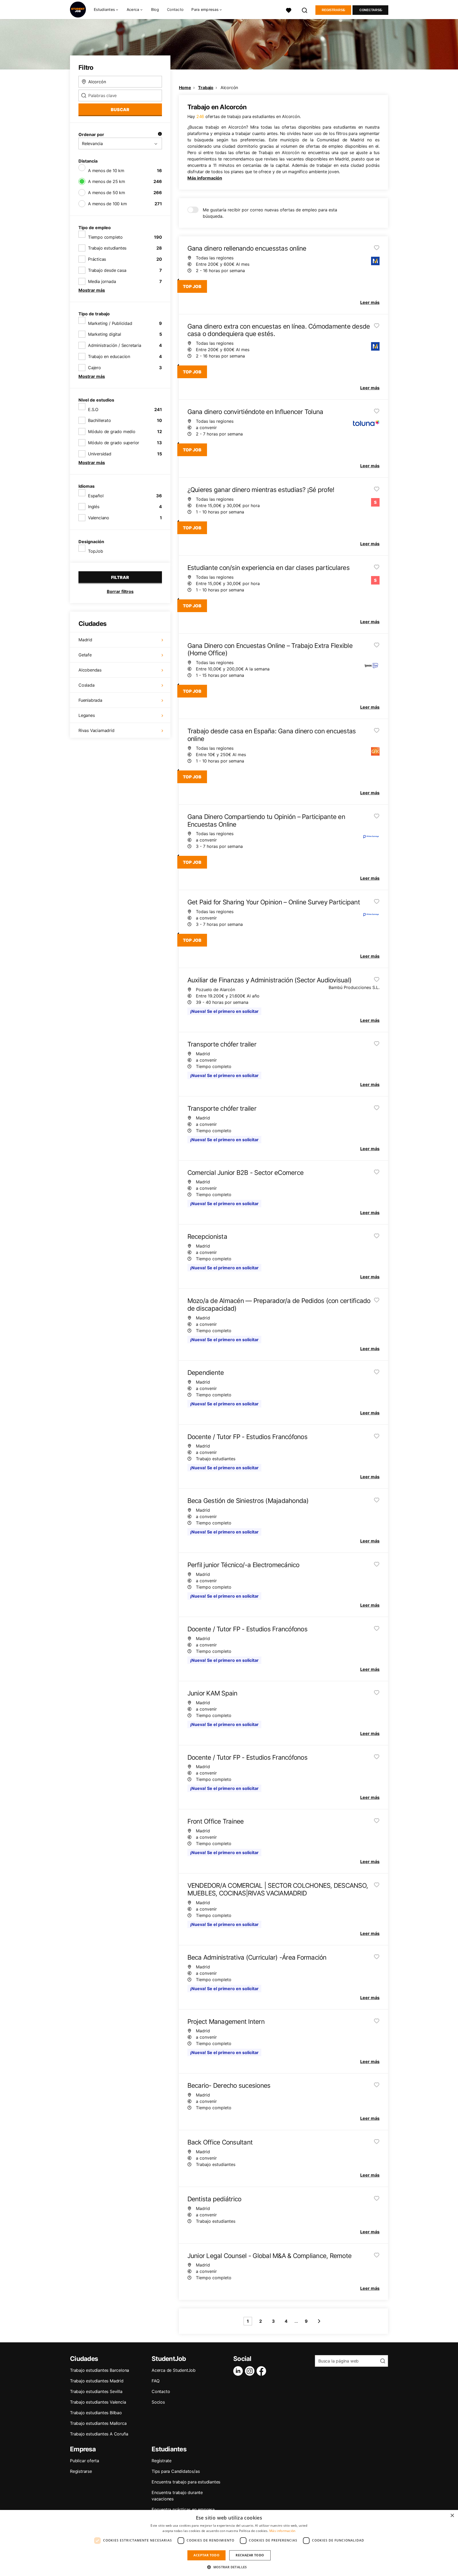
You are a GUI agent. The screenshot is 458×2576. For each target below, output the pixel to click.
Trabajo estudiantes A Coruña (99, 2434)
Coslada (87, 685)
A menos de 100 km (107, 204)
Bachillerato (100, 420)
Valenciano (99, 518)
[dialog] (229, 2543)
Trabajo (206, 88)
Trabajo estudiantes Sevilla (96, 2391)
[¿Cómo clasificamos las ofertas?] (160, 134)
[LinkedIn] (239, 2371)
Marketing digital (105, 334)
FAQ (155, 2381)
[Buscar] (305, 10)
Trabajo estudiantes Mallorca (98, 2423)
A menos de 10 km (106, 171)
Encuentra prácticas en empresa (183, 2509)
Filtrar (120, 577)
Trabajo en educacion (109, 356)
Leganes (87, 715)
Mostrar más (92, 290)
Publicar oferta (85, 2461)
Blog (155, 9)
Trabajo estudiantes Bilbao (96, 2413)
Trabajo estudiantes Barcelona (100, 2370)
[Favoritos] (289, 10)
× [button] (452, 2516)
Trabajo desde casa (107, 270)
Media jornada (102, 281)
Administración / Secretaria (115, 345)
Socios (158, 2402)
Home (185, 88)
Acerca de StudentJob (174, 2370)
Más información (205, 178)
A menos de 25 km (107, 181)
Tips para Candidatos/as (176, 2471)
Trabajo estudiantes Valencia (98, 2402)
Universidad (100, 454)
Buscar (120, 110)
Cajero (94, 368)
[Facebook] (262, 2371)
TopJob (96, 551)
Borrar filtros (120, 591)
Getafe (85, 655)
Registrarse (333, 10)
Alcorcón (229, 88)
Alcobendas (90, 670)
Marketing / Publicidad (110, 323)
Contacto (175, 9)
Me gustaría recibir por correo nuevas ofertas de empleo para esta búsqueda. (270, 213)
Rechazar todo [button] (250, 2555)
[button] (229, 2567)
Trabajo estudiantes (107, 248)
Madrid (85, 640)
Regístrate (162, 2461)
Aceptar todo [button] (206, 2555)
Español (96, 496)
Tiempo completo (105, 237)
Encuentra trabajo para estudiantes (186, 2482)
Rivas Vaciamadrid (96, 730)
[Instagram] (251, 2371)
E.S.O (93, 409)
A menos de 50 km (107, 193)
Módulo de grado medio (112, 431)
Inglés (94, 507)
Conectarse (371, 10)
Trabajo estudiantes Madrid (97, 2381)
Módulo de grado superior (114, 443)
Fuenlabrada (90, 700)
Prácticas (97, 259)
